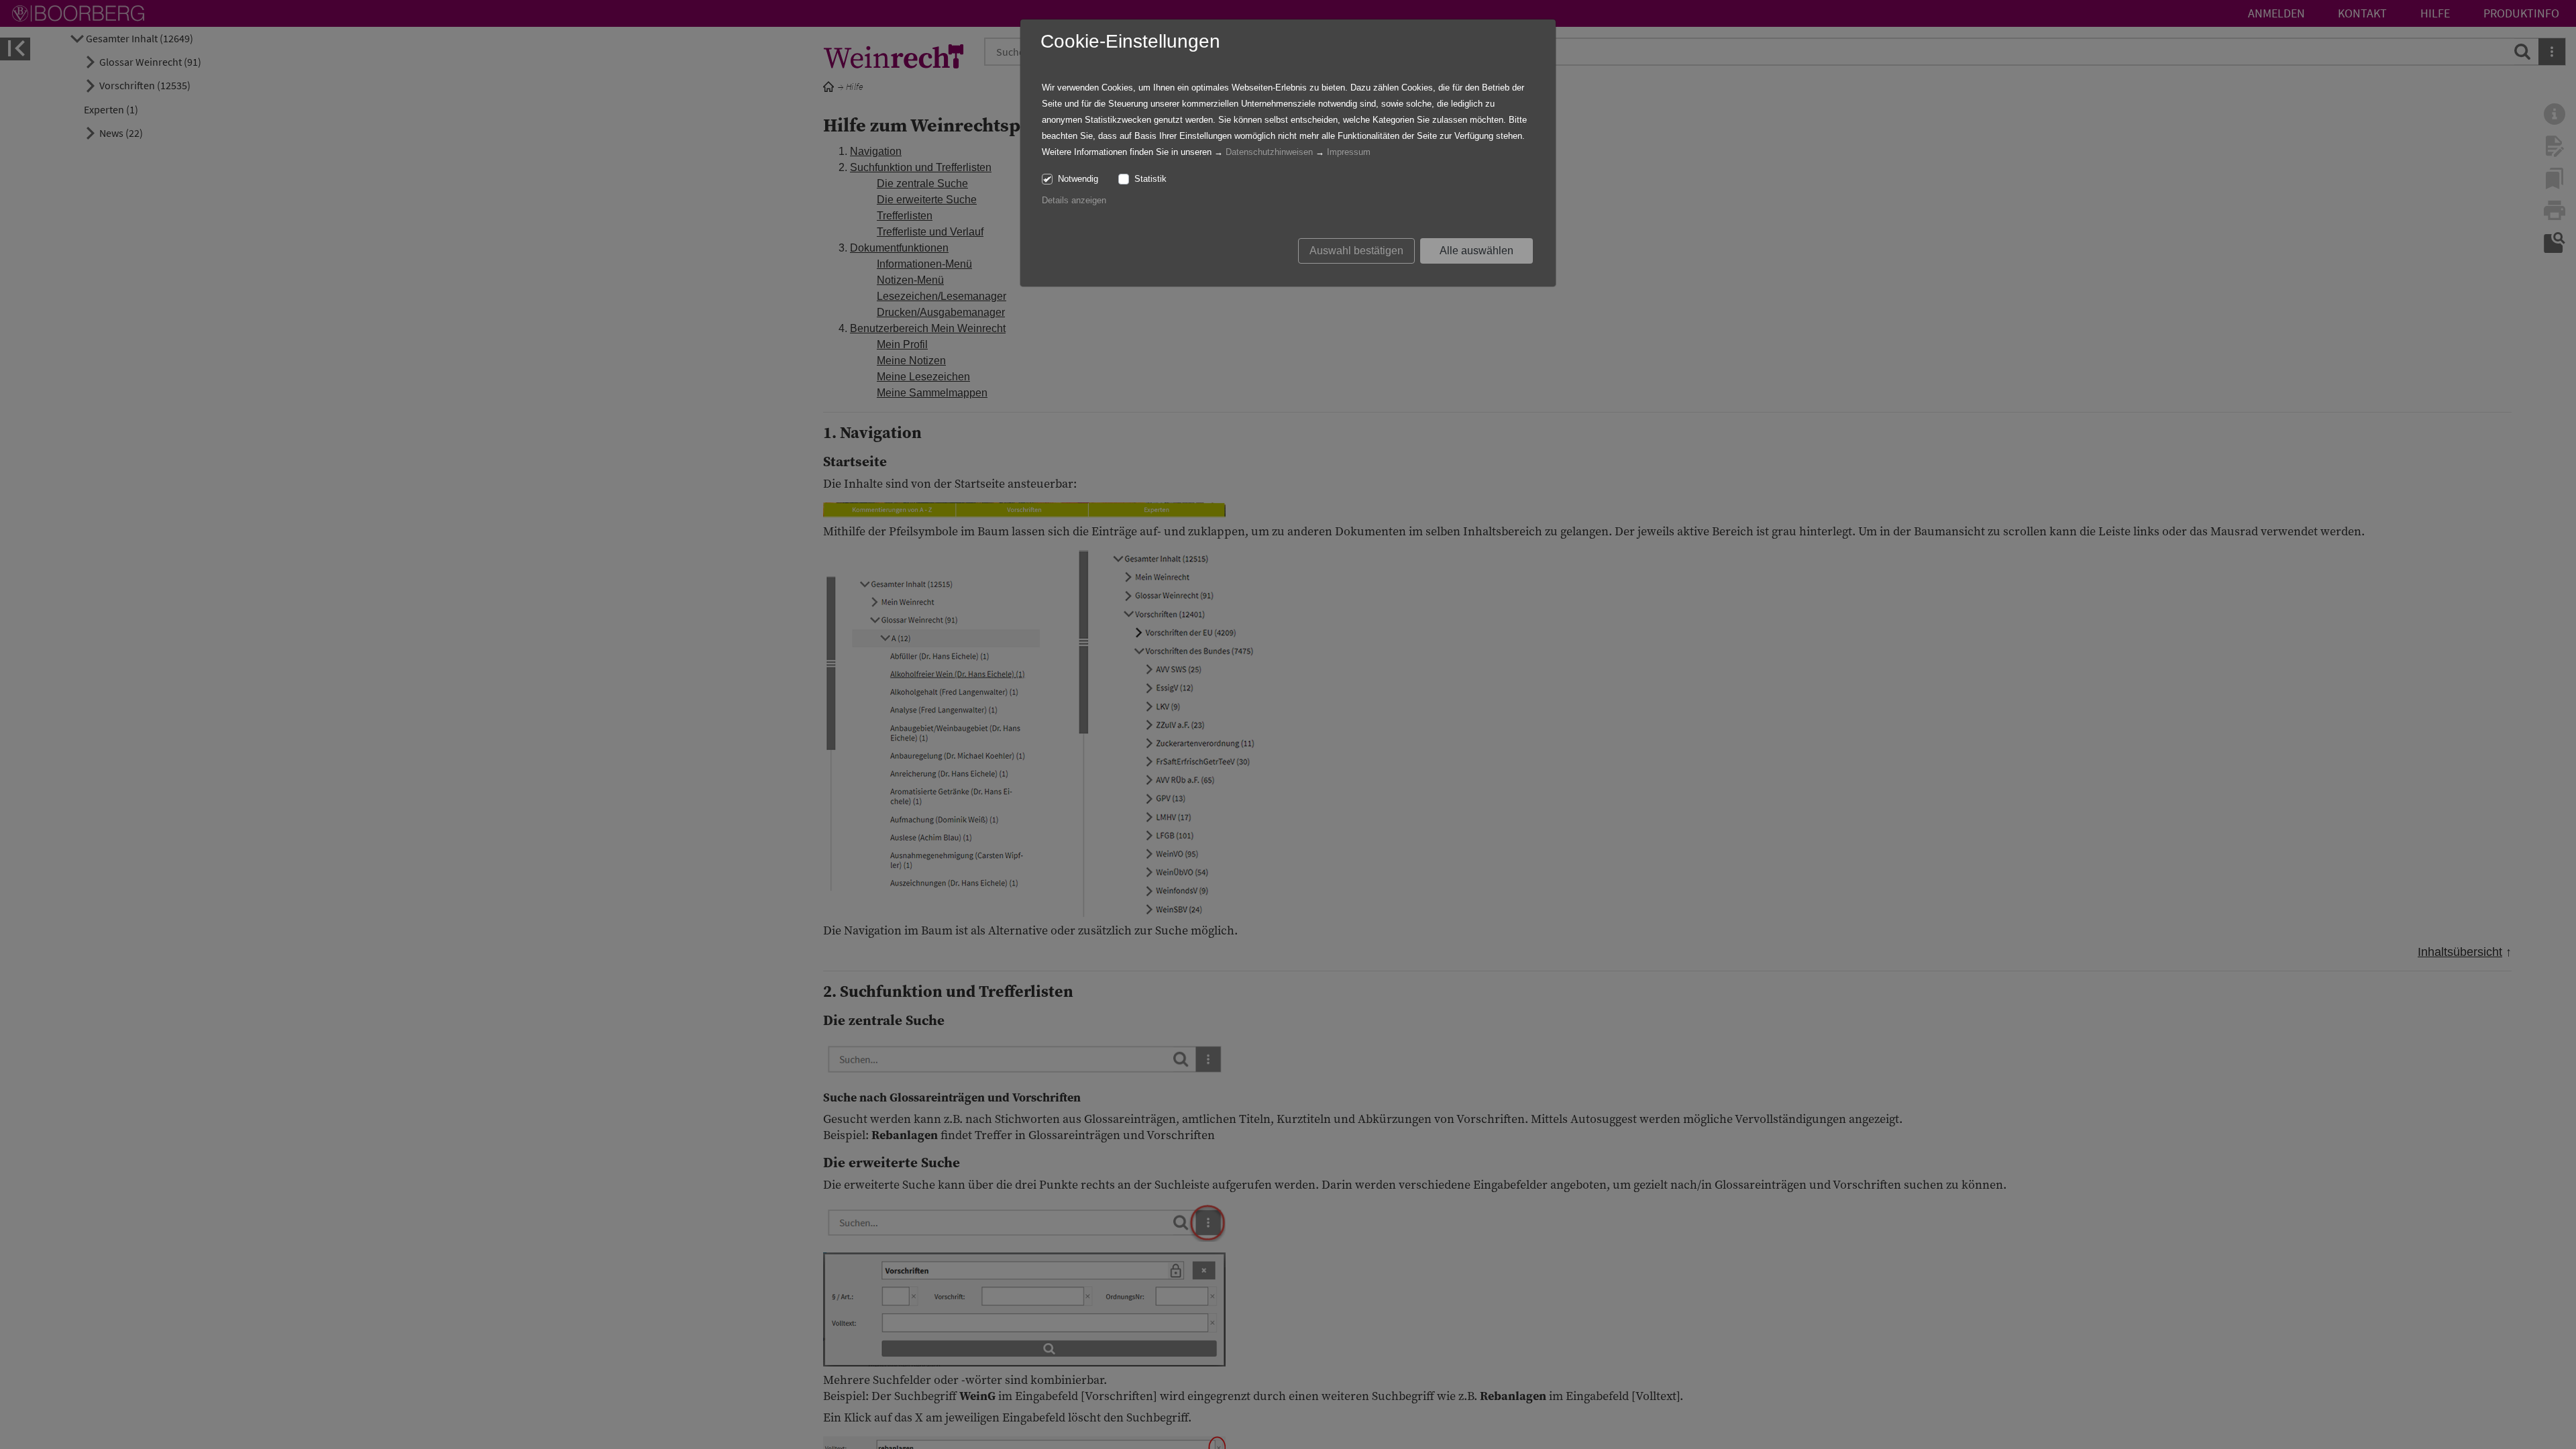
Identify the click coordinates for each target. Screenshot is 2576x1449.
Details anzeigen (1074, 200)
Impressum (1349, 152)
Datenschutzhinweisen (1269, 152)
